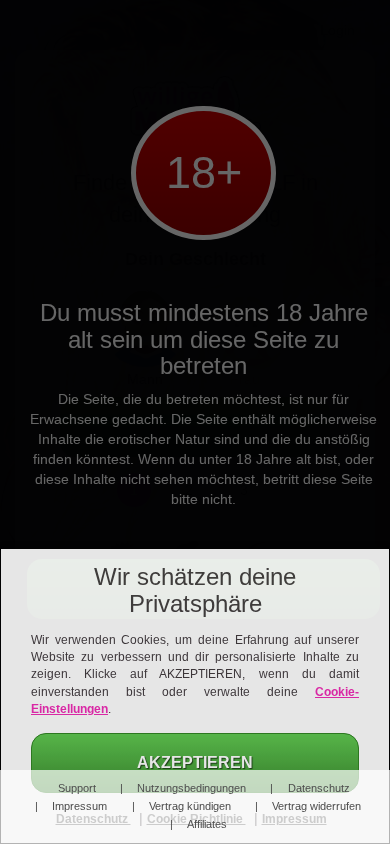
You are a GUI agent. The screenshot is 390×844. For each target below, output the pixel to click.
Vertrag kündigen (189, 806)
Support (76, 788)
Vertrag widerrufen (316, 806)
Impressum (79, 806)
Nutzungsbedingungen (191, 788)
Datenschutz (318, 788)
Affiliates (206, 824)
